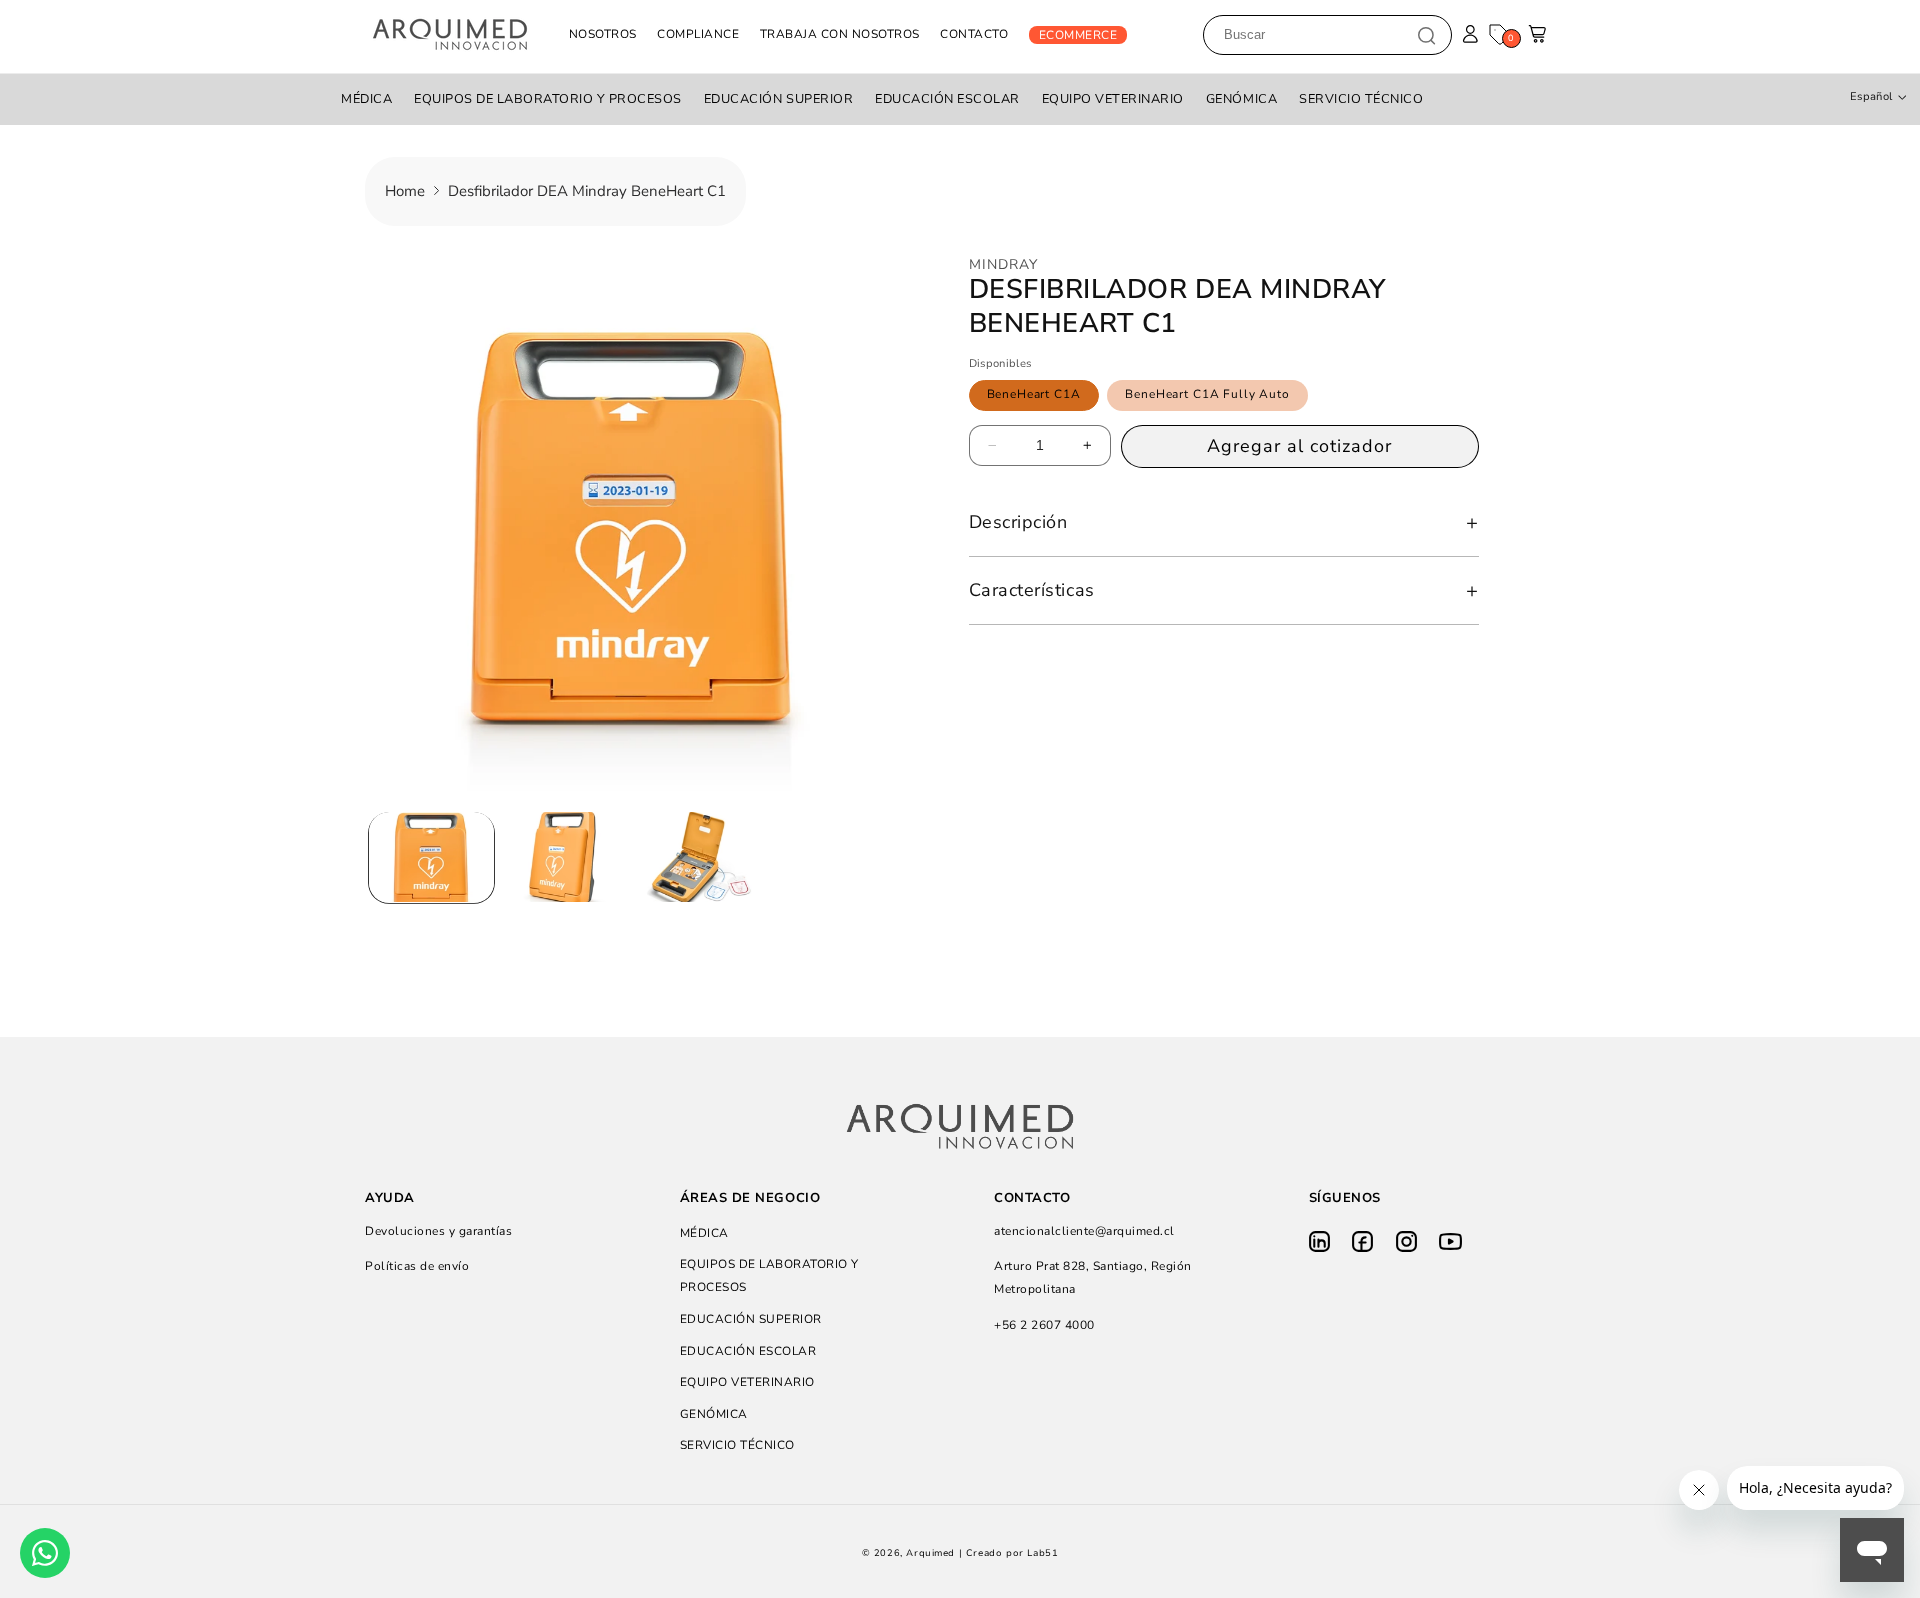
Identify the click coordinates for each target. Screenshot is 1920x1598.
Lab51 (1042, 1553)
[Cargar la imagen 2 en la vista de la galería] (565, 857)
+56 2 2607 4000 (1044, 1325)
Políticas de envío (417, 1266)
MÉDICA (366, 99)
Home (405, 191)
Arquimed (930, 1553)
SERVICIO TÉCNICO (1361, 99)
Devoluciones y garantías (438, 1231)
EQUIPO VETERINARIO (1113, 99)
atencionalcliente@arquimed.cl (1084, 1231)
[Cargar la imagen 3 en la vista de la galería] (698, 857)
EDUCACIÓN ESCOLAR (947, 99)
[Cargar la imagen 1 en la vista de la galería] (431, 857)
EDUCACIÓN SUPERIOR (778, 99)
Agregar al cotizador (1299, 446)
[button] (1538, 39)
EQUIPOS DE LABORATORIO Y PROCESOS (548, 99)
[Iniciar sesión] (1470, 34)
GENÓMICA (1241, 99)
